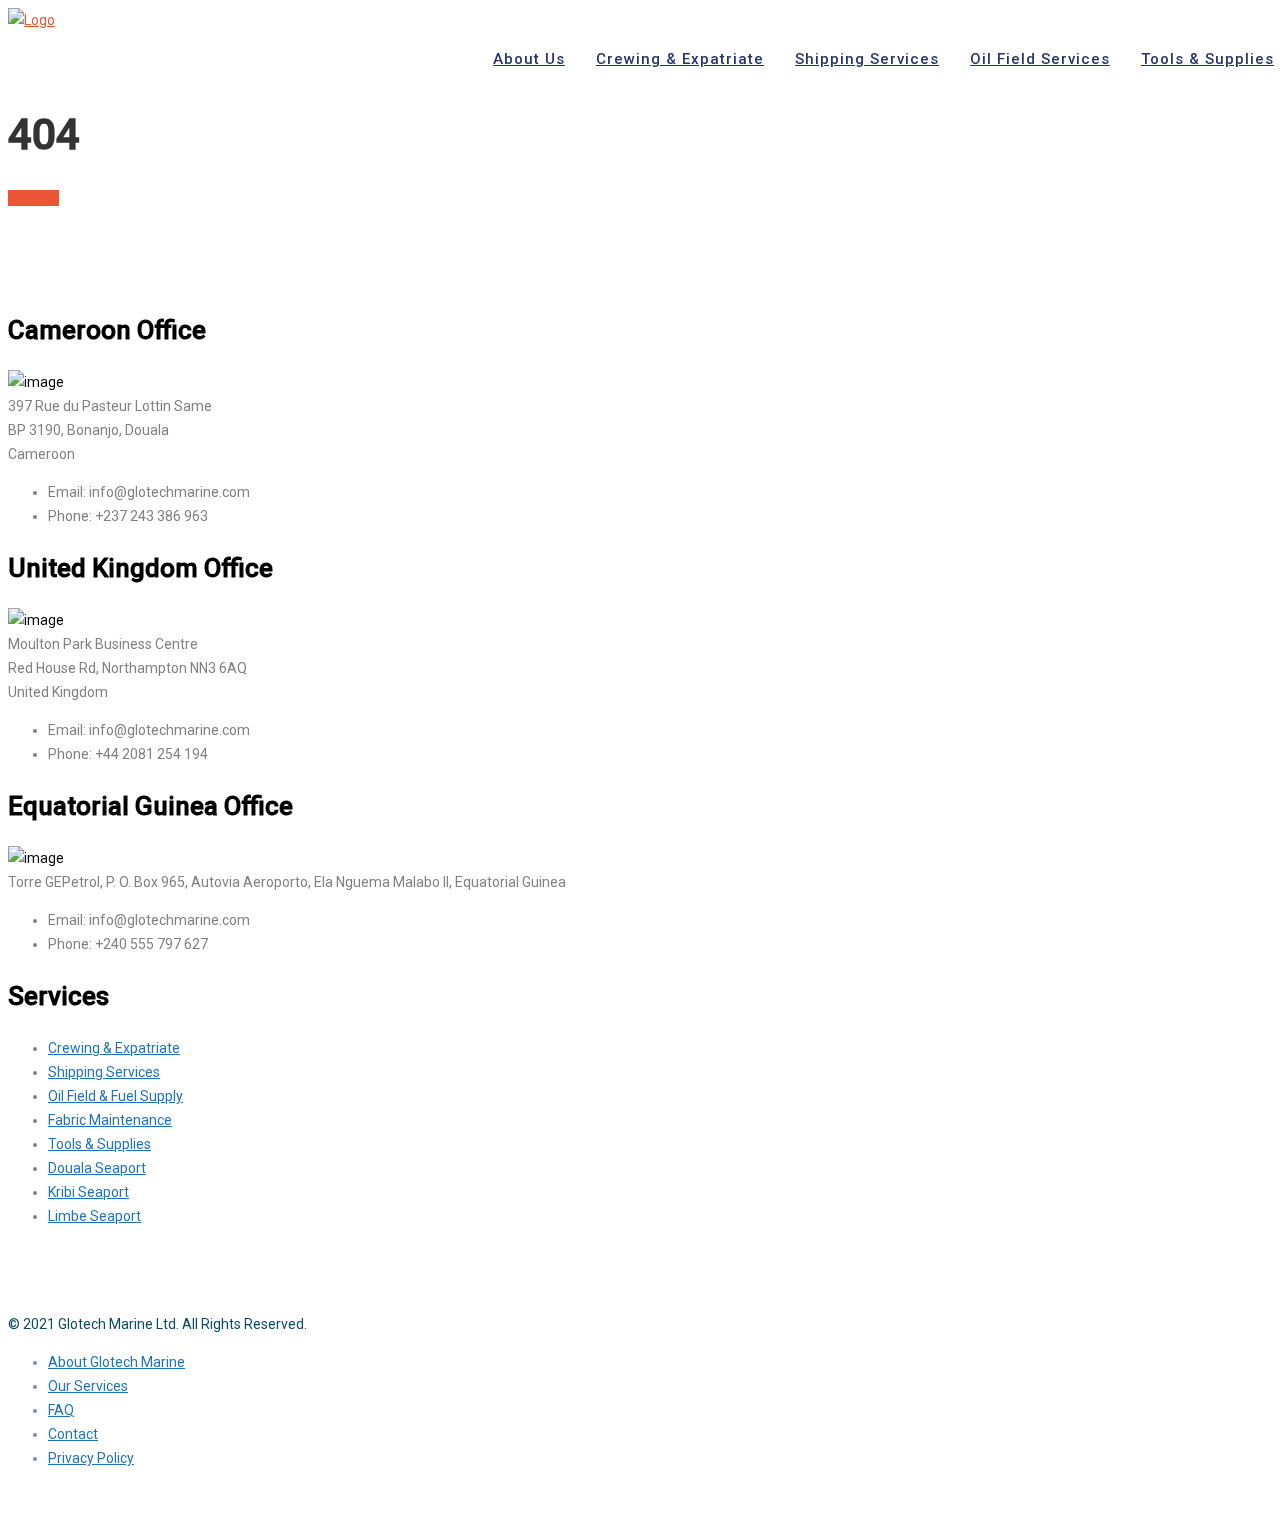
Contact (73, 1434)
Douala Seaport (97, 1168)
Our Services (88, 1386)
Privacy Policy (91, 1458)
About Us (529, 59)
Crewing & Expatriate (680, 59)
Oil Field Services (1040, 59)
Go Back (33, 198)
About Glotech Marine (116, 1362)
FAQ (61, 1410)
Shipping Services (867, 59)
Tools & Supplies (99, 1144)
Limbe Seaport (94, 1216)
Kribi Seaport (88, 1192)
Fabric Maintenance (110, 1120)
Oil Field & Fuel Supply (115, 1096)
